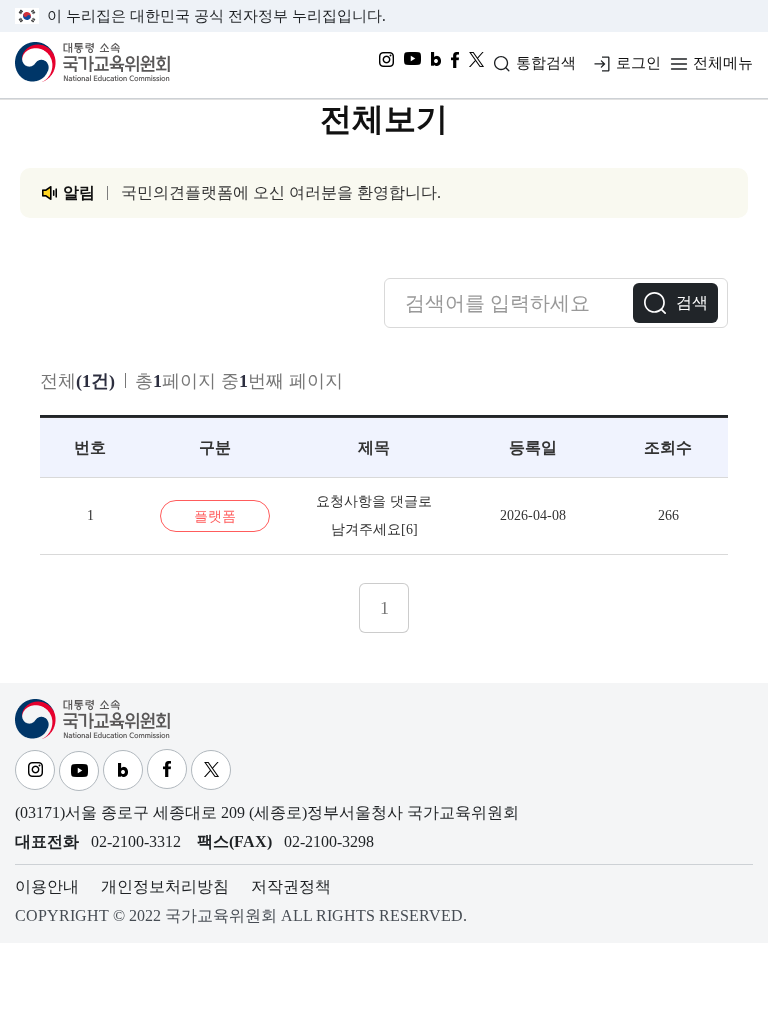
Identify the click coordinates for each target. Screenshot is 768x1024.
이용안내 (47, 886)
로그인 (638, 63)
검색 (692, 302)
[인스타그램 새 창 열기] (386, 65)
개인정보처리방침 (165, 886)
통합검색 (546, 63)
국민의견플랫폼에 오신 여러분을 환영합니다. (281, 192)
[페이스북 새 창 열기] (455, 65)
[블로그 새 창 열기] (436, 65)
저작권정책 (291, 886)
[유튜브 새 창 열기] (412, 65)
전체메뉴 (723, 63)
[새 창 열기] (476, 65)
